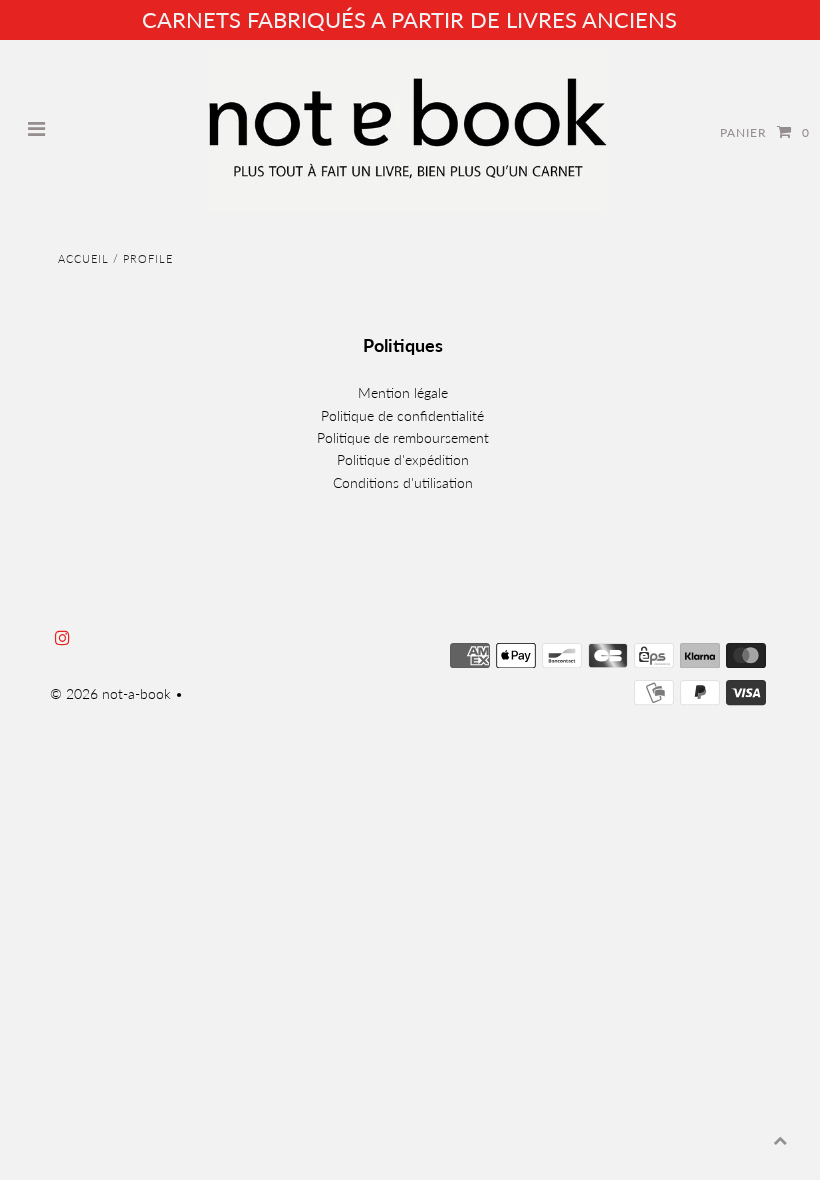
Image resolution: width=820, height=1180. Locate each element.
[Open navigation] (37, 131)
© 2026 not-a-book (110, 693)
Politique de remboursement (403, 437)
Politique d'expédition (403, 459)
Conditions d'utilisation (403, 482)
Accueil (83, 258)
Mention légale (403, 392)
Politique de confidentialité (402, 415)
